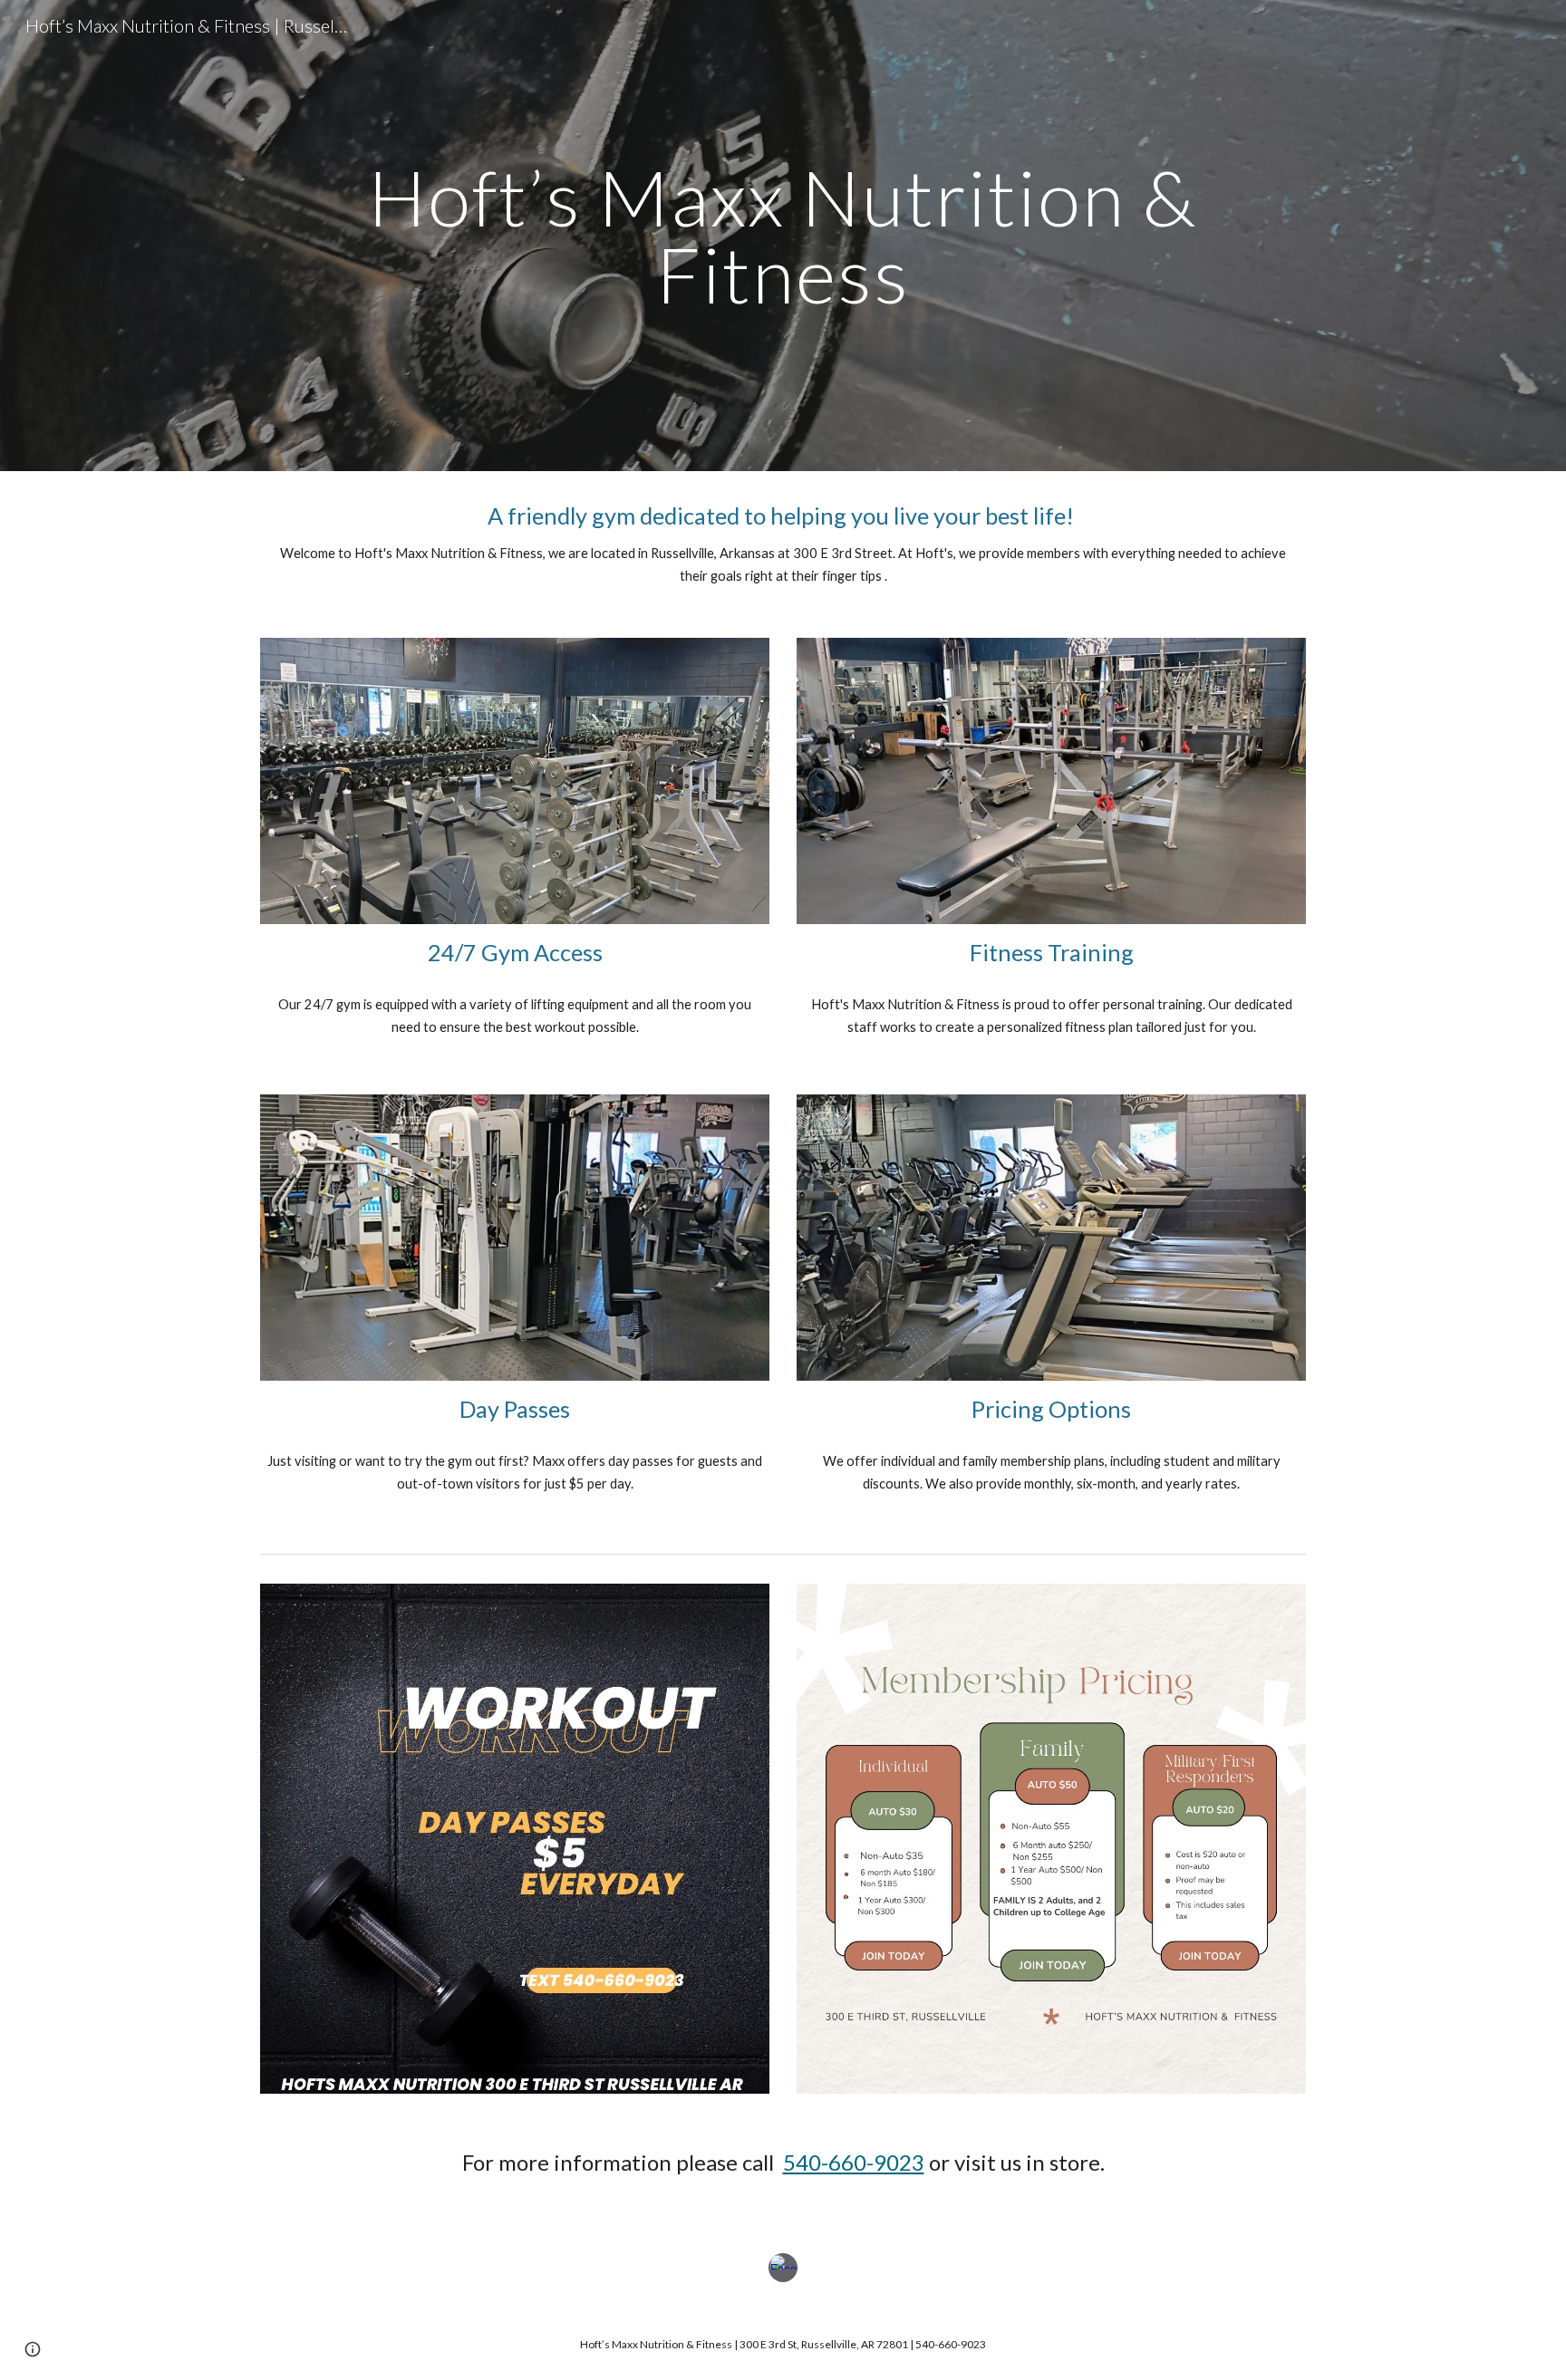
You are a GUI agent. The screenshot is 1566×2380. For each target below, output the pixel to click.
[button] (33, 2349)
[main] (783, 236)
